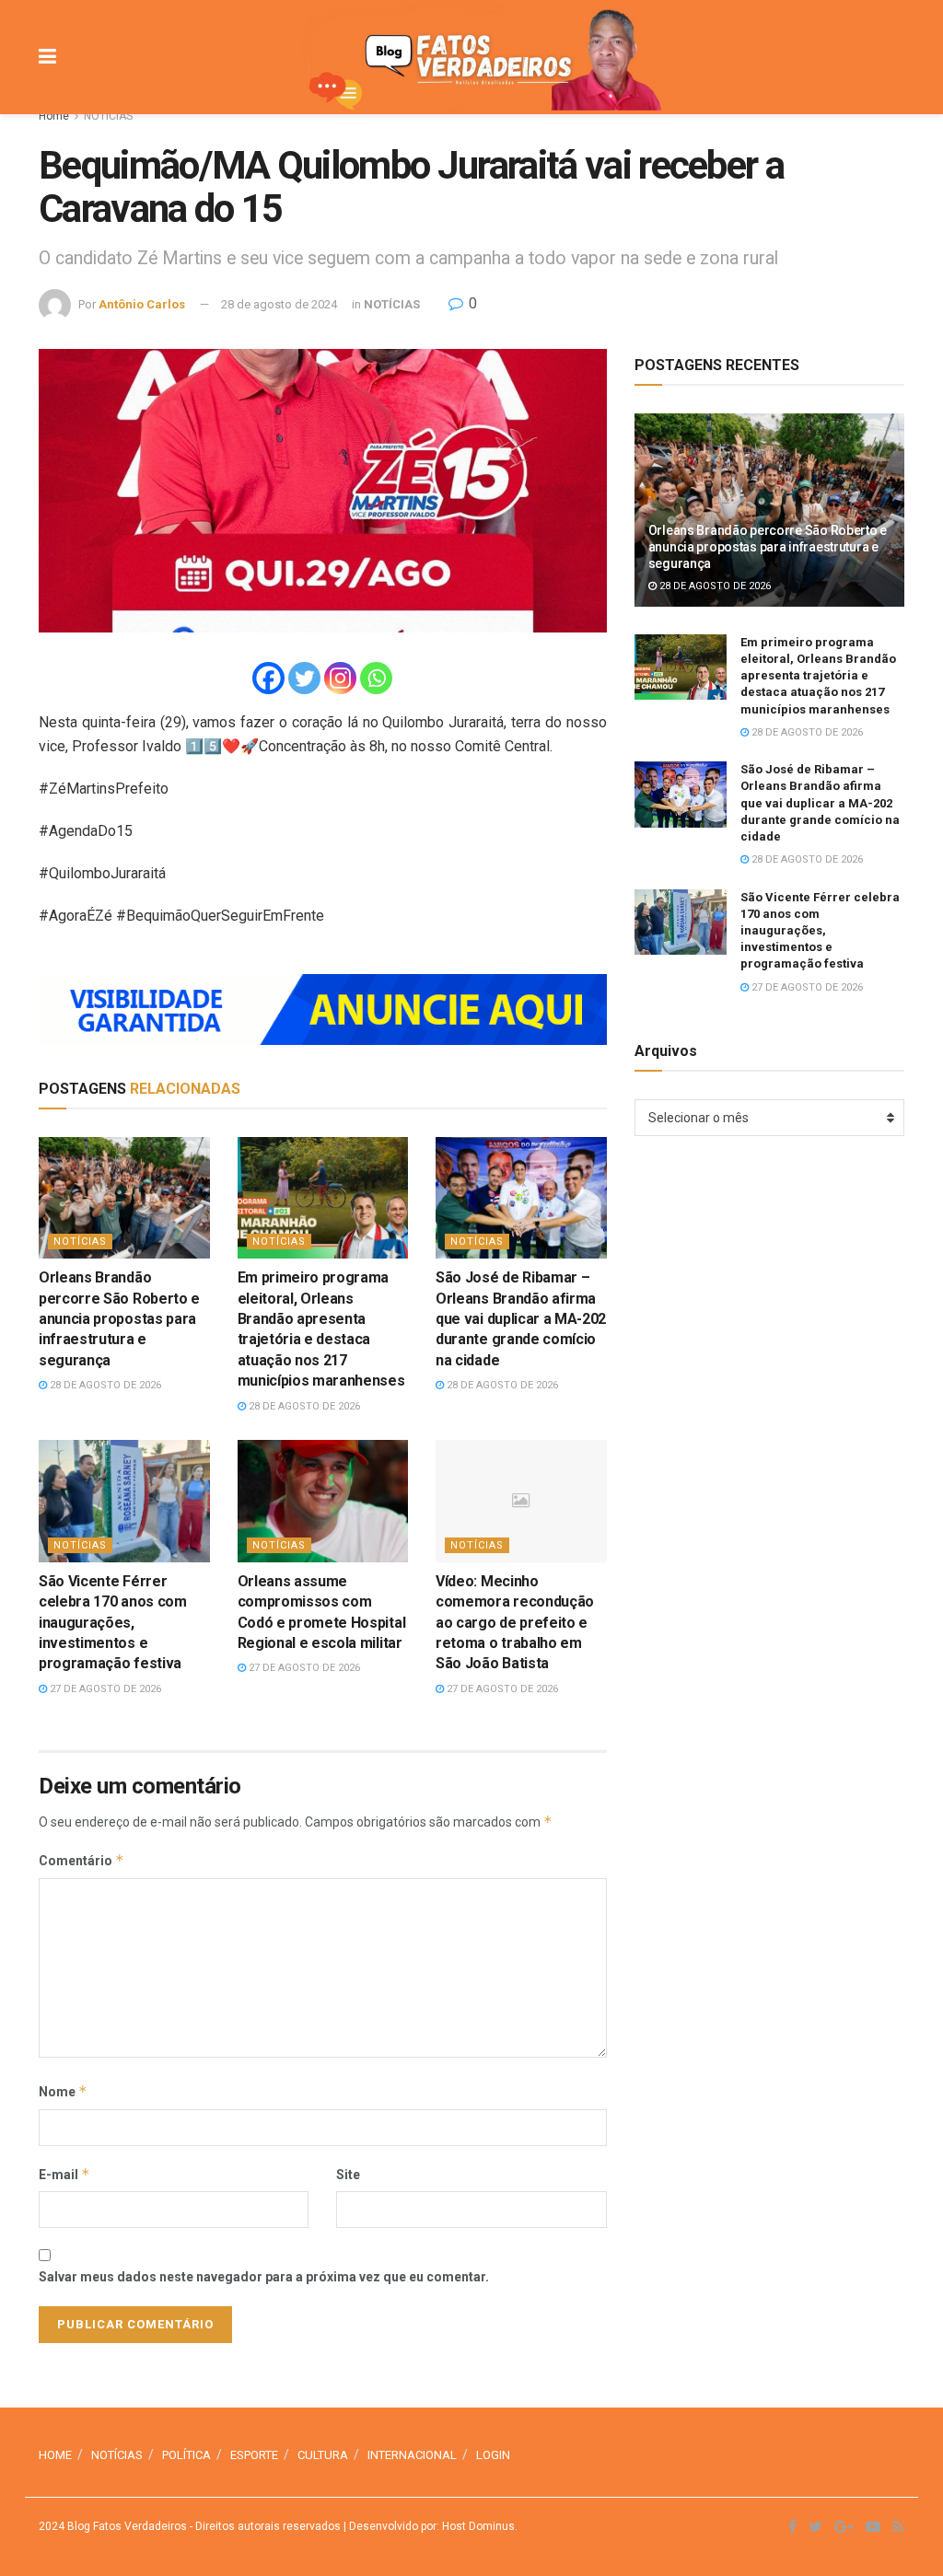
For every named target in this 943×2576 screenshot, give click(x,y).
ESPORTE (254, 2455)
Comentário (81, 1860)
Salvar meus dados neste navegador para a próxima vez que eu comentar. (264, 2277)
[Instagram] (340, 678)
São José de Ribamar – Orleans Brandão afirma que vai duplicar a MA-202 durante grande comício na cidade (521, 1319)
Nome (63, 2091)
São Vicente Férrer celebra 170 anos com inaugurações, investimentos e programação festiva (113, 1623)
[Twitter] (304, 678)
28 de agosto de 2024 (279, 304)
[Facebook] (268, 678)
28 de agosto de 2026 (104, 1385)
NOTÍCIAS (108, 116)
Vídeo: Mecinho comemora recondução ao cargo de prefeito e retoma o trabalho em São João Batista (515, 1623)
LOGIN (493, 2455)
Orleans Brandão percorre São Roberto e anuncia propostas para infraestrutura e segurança (119, 1319)
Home (54, 116)
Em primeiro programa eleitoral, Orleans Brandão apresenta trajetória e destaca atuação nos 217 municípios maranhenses (818, 676)
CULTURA (323, 2455)
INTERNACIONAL (412, 2455)
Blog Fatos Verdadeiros (126, 2526)
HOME (55, 2455)
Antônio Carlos (142, 304)
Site (348, 2175)
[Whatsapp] (376, 678)
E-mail (64, 2174)
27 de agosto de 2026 (104, 1689)
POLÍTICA (186, 2455)
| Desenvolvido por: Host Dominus (428, 2526)
